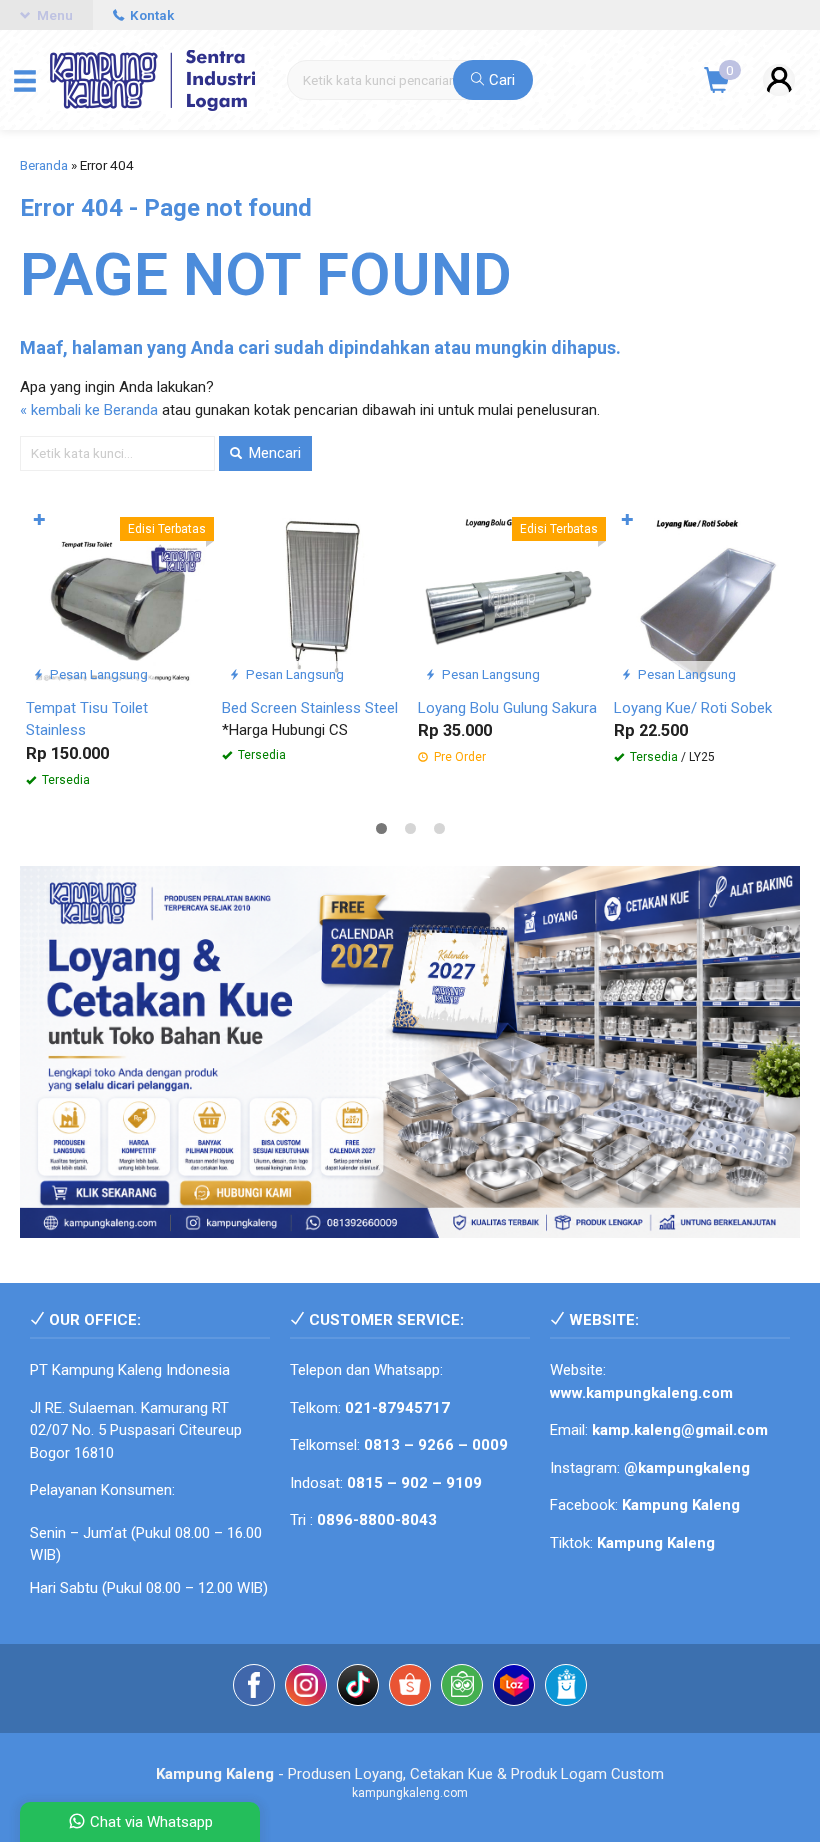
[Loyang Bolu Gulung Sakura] (508, 596)
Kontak (150, 15)
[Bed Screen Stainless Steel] (312, 596)
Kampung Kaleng (656, 1543)
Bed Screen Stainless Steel (310, 708)
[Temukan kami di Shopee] (410, 1688)
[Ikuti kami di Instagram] (306, 1688)
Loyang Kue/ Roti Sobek (693, 708)
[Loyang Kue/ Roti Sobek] (704, 596)
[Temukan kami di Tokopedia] (462, 1688)
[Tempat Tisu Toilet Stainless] (116, 596)
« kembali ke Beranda (89, 410)
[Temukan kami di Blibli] (566, 1688)
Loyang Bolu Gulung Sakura (507, 708)
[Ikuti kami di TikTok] (358, 1688)
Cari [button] (500, 80)
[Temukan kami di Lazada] (514, 1688)
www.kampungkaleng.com (641, 1393)
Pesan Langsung (97, 674)
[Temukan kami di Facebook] (254, 1688)
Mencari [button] (273, 453)
